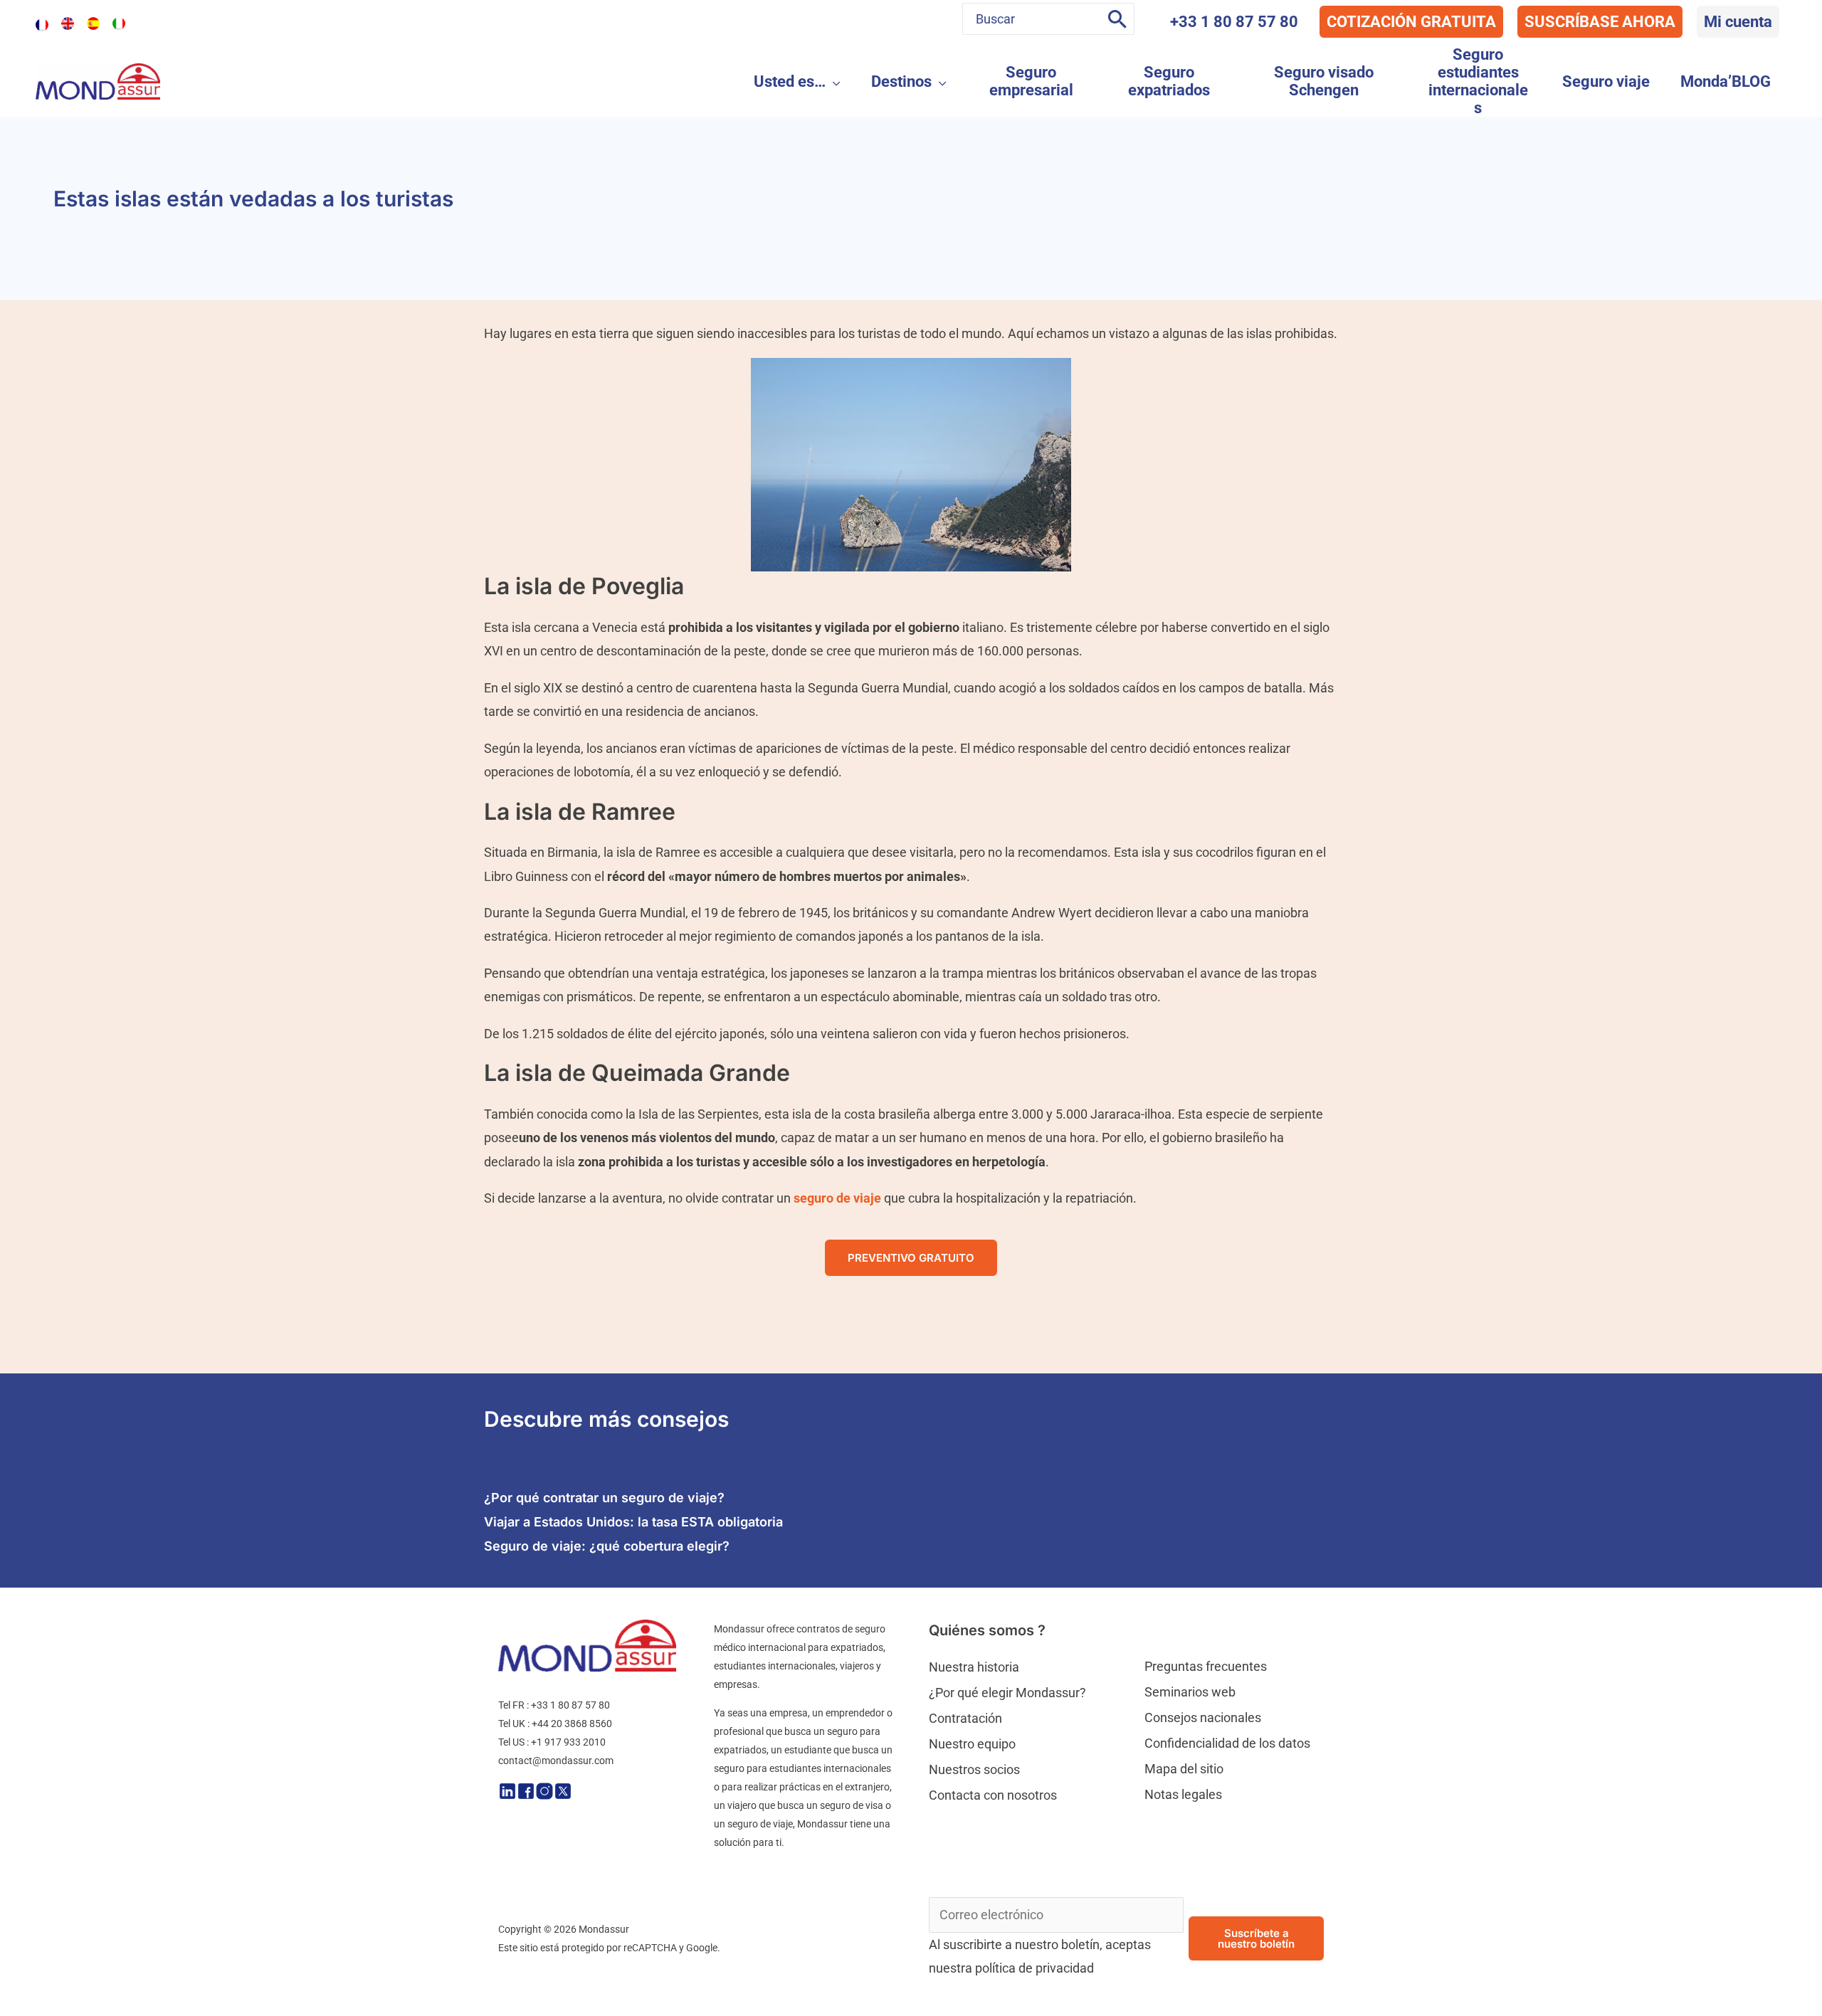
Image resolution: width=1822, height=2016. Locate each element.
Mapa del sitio (1184, 1769)
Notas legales (1183, 1794)
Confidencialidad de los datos (1227, 1743)
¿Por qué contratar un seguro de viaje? (604, 1498)
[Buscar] (1117, 19)
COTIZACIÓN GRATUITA (1411, 22)
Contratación (965, 1718)
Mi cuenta (1738, 22)
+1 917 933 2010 (568, 1742)
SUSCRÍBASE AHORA (1600, 22)
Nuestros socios (974, 1769)
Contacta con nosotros (993, 1795)
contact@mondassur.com (556, 1761)
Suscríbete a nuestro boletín (1256, 1938)
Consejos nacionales (1203, 1717)
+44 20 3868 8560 (572, 1724)
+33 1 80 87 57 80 (1234, 22)
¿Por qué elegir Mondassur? (1007, 1693)
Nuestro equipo (972, 1744)
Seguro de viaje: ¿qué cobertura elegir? (607, 1546)
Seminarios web (1190, 1692)
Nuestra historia (974, 1667)
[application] (833, 81)
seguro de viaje (837, 1198)
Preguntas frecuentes (1206, 1666)
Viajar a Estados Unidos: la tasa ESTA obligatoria (633, 1522)
